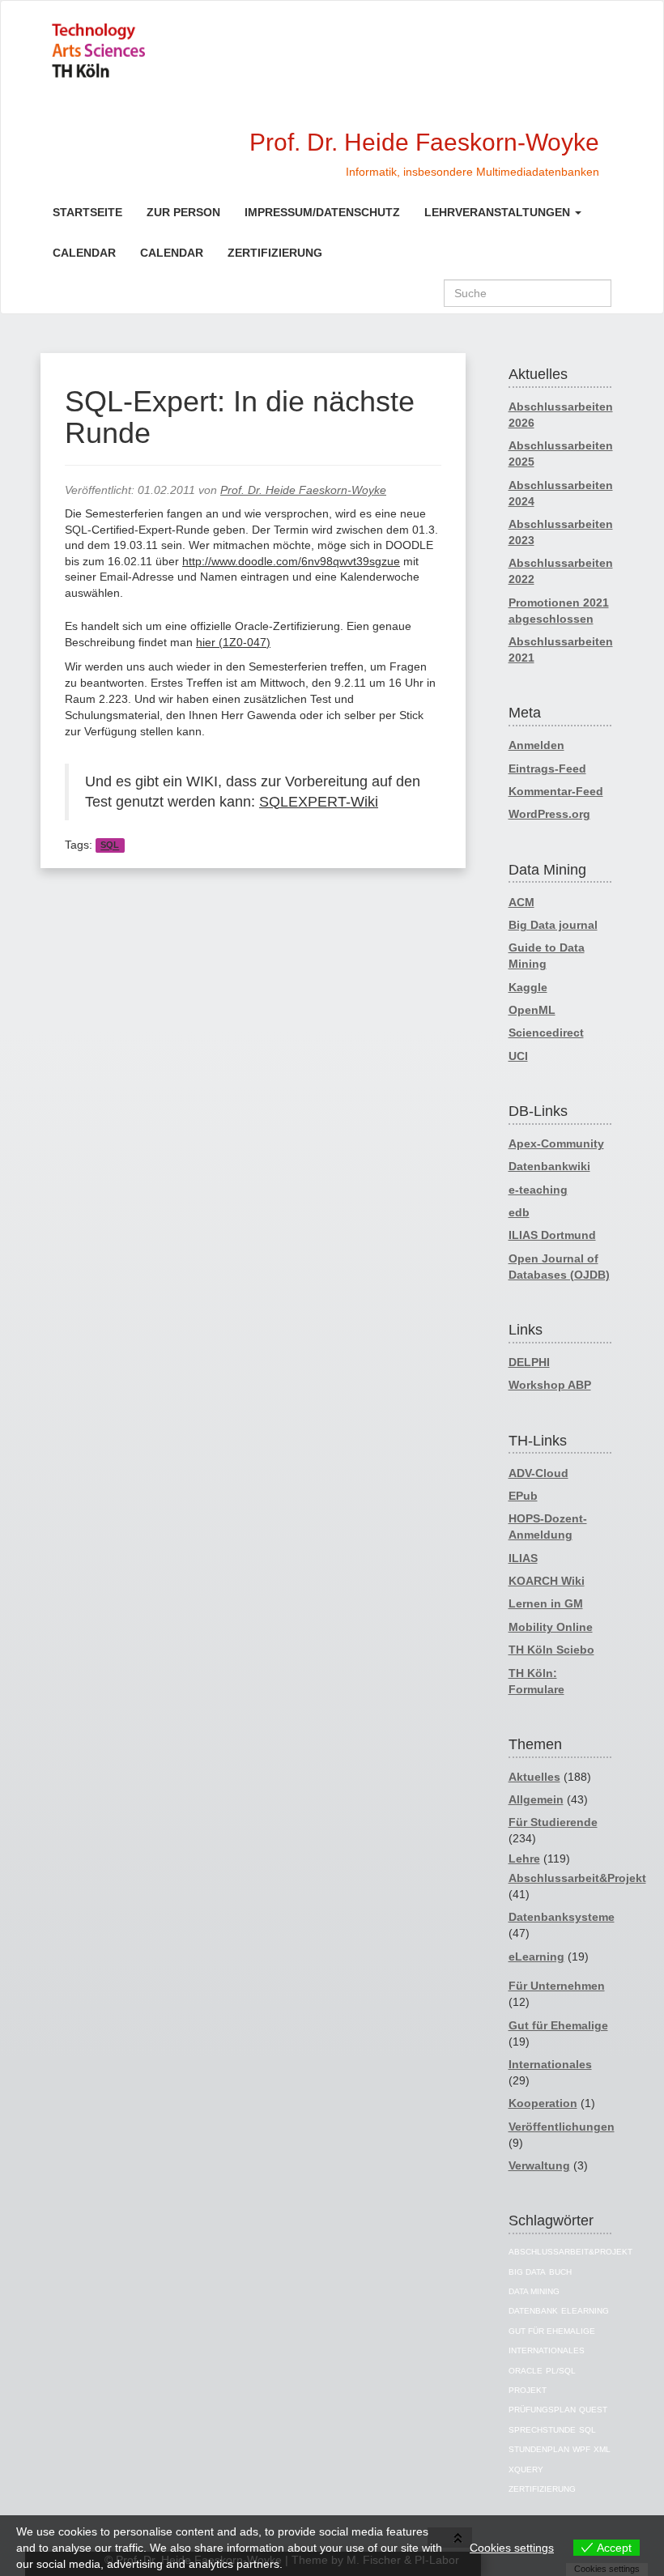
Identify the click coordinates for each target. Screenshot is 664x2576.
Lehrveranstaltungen (499, 212)
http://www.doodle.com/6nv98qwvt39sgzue (291, 561)
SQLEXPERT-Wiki (319, 802)
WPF (581, 2449)
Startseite (87, 212)
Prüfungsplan (542, 2410)
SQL (110, 845)
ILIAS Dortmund (552, 1235)
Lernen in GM (546, 1603)
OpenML (532, 1010)
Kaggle (528, 987)
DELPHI (529, 1362)
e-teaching (538, 1190)
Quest (593, 2410)
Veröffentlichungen (562, 2127)
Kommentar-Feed (556, 791)
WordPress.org (549, 814)
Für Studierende (553, 1822)
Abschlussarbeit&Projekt (577, 1878)
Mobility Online (551, 1627)
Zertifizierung (275, 253)
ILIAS (523, 1558)
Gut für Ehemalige (558, 2025)
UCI (518, 1056)
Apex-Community (556, 1143)
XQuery (526, 2470)
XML (602, 2449)
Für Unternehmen (557, 1986)
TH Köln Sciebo (551, 1650)
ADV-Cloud (538, 1473)
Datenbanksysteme (562, 1917)
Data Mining (534, 2291)
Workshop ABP (550, 1385)
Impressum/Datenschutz (322, 212)
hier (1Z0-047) (233, 642)
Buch (560, 2272)
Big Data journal (553, 925)
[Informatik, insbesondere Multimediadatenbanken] (156, 51)
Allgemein (536, 1799)
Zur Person (183, 212)
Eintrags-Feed (547, 769)
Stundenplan (539, 2449)
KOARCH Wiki (547, 1581)
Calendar (84, 253)
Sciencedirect (546, 1033)
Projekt (528, 2390)
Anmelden (536, 745)
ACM (521, 902)
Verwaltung (539, 2165)
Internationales (550, 2064)
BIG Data (527, 2272)
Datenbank (533, 2311)
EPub (523, 1496)
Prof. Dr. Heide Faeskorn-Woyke (303, 490)
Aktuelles (534, 1777)
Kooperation (543, 2103)
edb (519, 1212)
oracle (526, 2371)
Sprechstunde (542, 2430)
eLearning (536, 1956)
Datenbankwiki (549, 1166)
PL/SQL (561, 2371)
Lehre (524, 1859)
